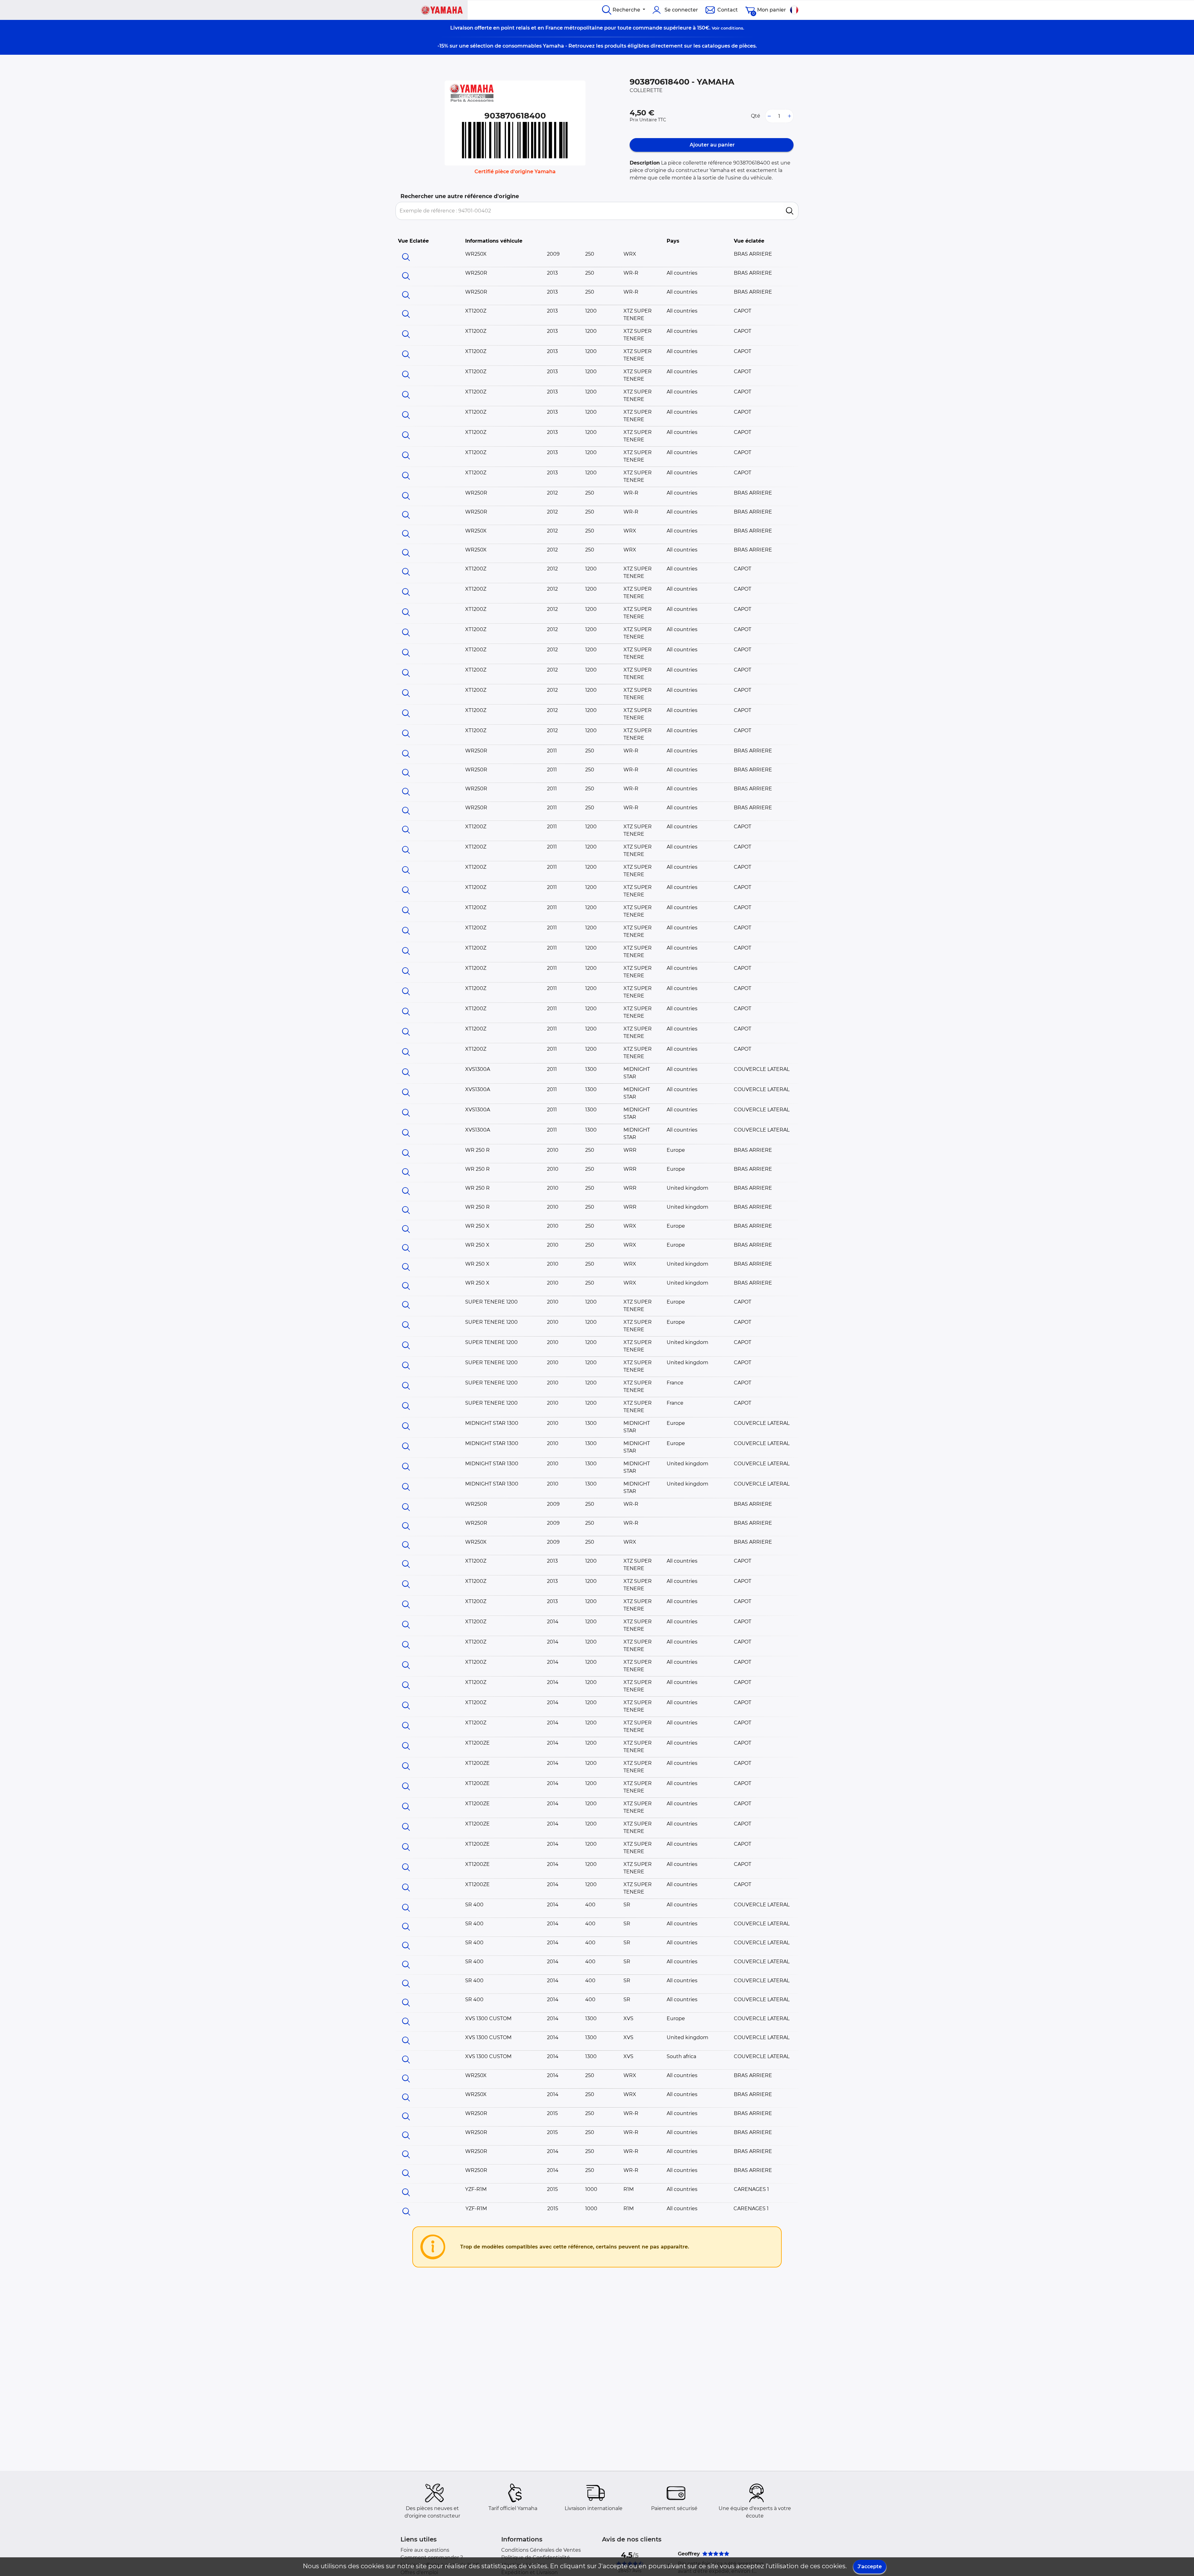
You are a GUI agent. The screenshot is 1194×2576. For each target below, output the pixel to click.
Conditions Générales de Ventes (541, 2550)
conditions (732, 28)
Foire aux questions (425, 2550)
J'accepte (870, 2567)
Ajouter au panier (712, 145)
